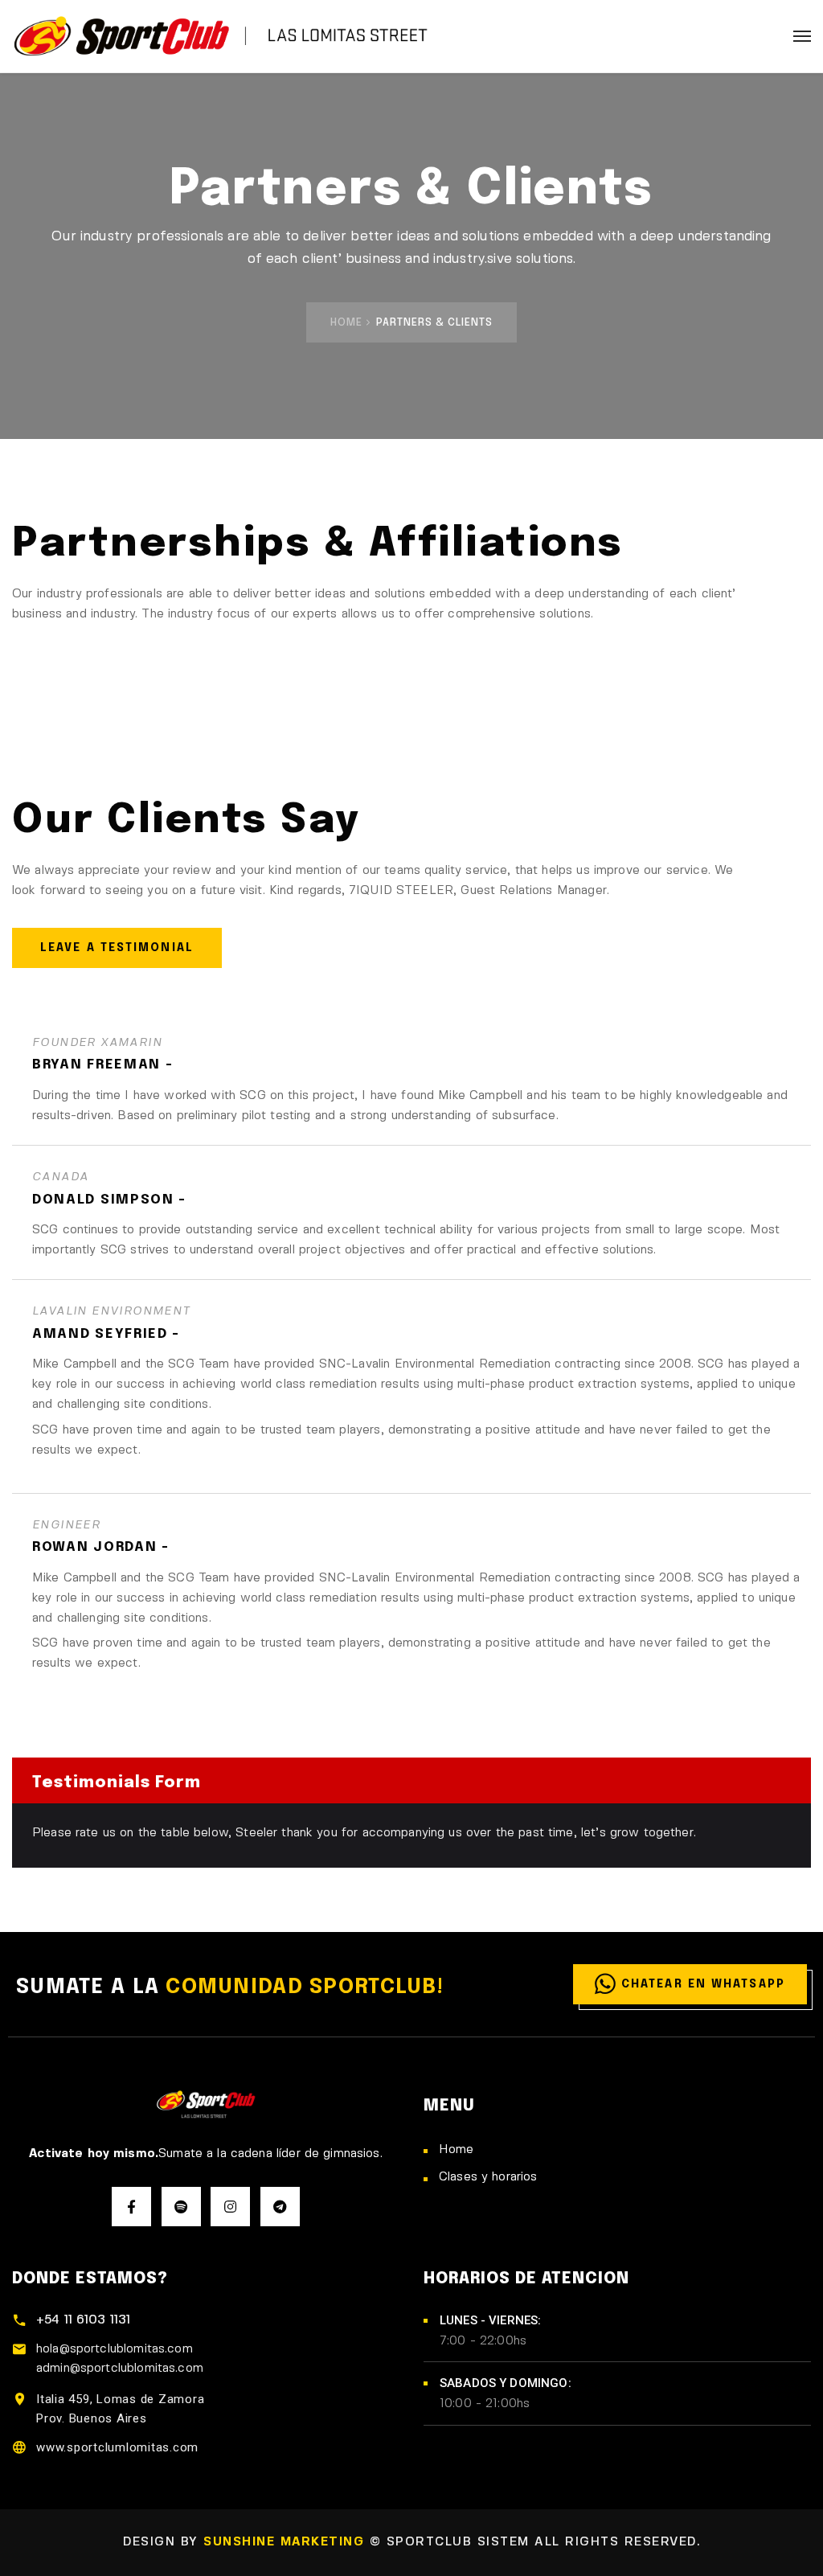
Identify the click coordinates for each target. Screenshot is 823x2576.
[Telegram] (280, 2207)
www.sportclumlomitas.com (117, 2447)
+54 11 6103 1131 (83, 2320)
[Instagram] (230, 2207)
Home (346, 323)
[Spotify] (181, 2207)
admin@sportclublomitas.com (120, 2369)
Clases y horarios (488, 2177)
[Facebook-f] (131, 2207)
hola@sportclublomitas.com (115, 2349)
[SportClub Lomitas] (225, 36)
